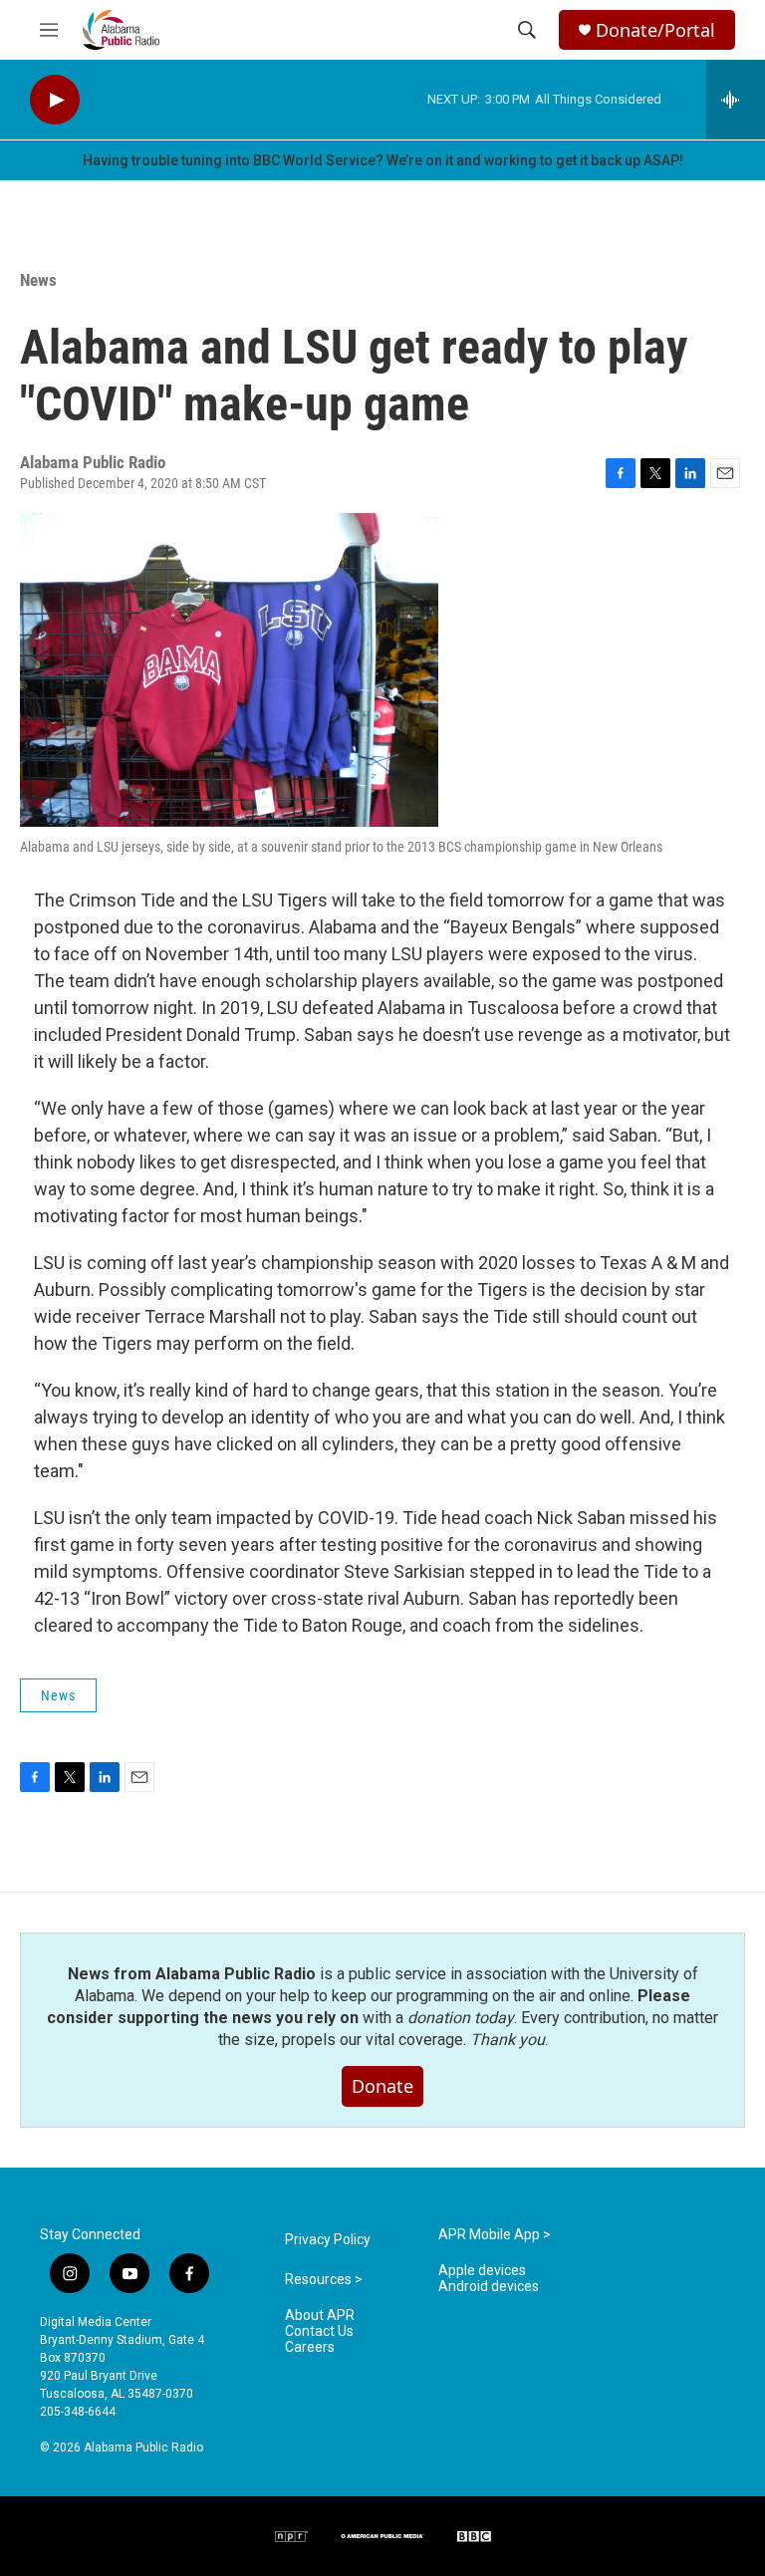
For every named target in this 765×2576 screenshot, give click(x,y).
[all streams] (736, 100)
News (38, 280)
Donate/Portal (655, 30)
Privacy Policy (328, 2240)
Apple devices (482, 2271)
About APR (320, 2316)
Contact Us (319, 2331)
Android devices (489, 2287)
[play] (55, 100)
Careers (310, 2347)
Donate (382, 2086)
